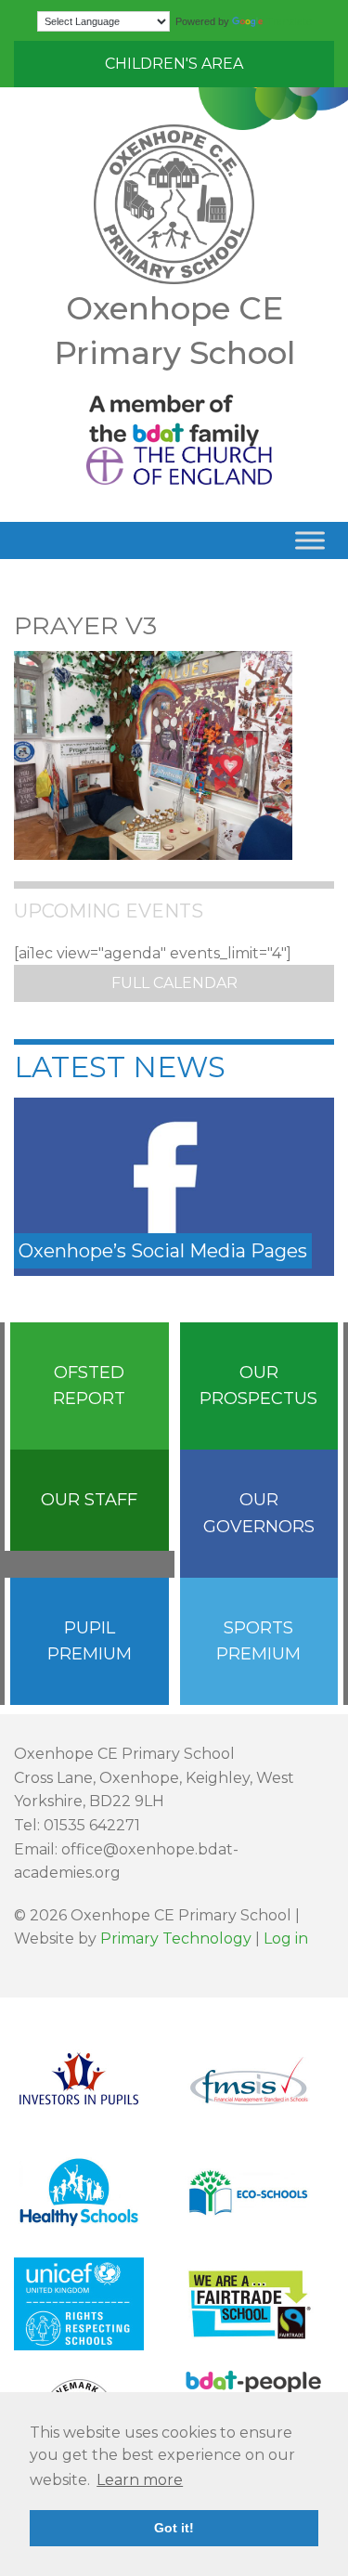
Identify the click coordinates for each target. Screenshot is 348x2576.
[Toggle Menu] (310, 540)
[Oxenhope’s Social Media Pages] (174, 1185)
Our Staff (89, 1500)
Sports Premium (258, 1641)
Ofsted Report (89, 1386)
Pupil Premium (90, 1641)
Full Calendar (174, 983)
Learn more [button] (140, 2480)
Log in (286, 1939)
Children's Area (174, 64)
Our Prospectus (258, 1386)
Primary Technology (176, 1939)
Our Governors (259, 1513)
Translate (289, 21)
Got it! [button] (174, 2528)
